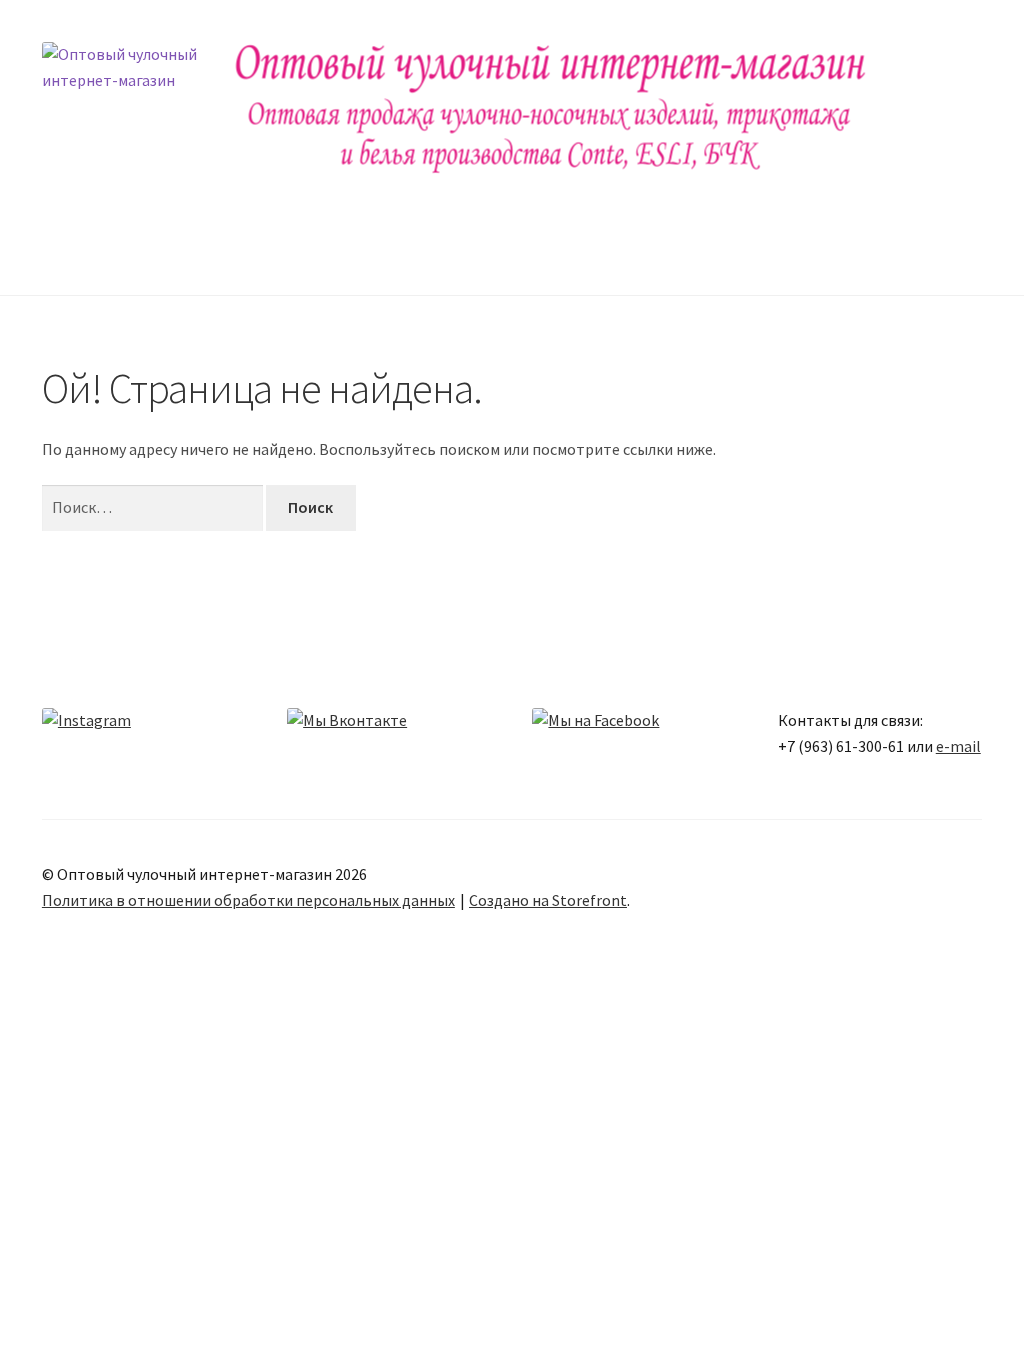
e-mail (958, 746)
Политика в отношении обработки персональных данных (248, 900)
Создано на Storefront (548, 900)
